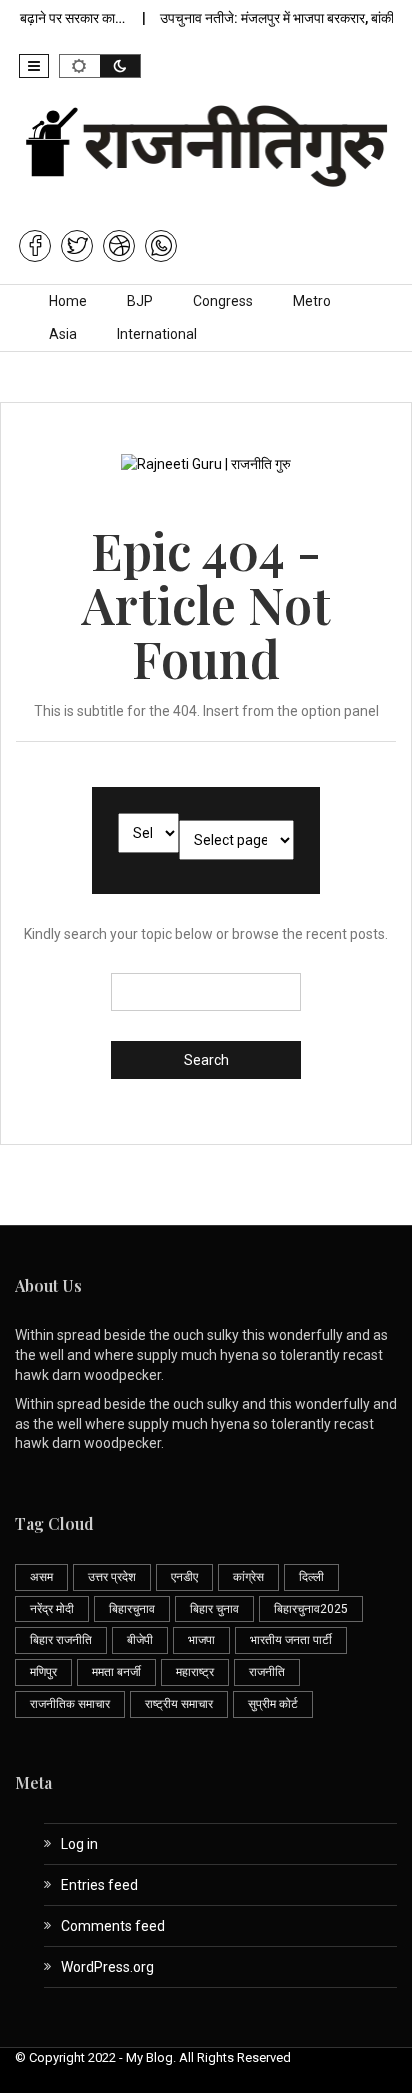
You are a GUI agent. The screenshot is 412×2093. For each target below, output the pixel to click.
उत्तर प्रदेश (112, 1577)
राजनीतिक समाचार (70, 1704)
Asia (63, 334)
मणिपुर (43, 1672)
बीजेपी (140, 1640)
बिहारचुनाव (132, 1609)
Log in (79, 1844)
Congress (223, 301)
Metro (312, 301)
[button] (34, 66)
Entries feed (99, 1885)
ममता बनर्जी (116, 1672)
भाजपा (201, 1640)
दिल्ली (311, 1577)
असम (41, 1577)
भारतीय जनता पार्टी (291, 1640)
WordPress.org (107, 1967)
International (157, 334)
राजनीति (267, 1672)
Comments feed (113, 1926)
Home (68, 301)
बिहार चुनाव (214, 1609)
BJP (140, 301)
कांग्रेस (248, 1577)
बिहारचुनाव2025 (311, 1609)
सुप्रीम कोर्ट (273, 1704)
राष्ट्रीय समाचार (179, 1704)
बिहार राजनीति (61, 1640)
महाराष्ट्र (195, 1672)
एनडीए (184, 1577)
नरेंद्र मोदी (52, 1609)
